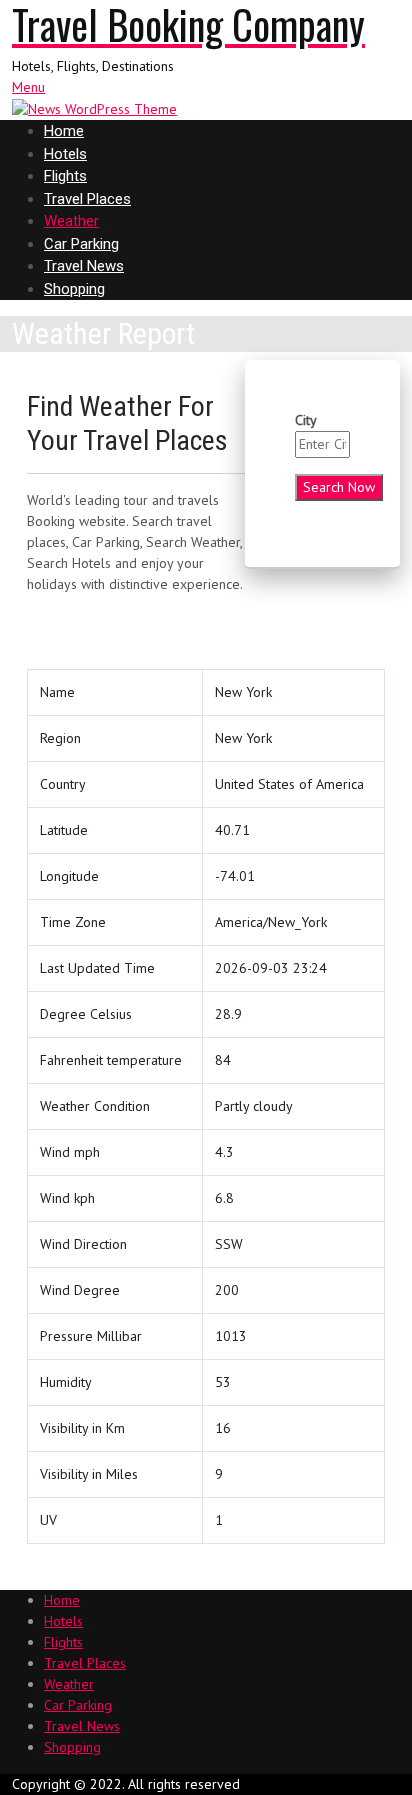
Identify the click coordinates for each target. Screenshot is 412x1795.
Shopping (74, 289)
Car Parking (81, 244)
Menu (28, 87)
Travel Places (87, 199)
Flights (65, 176)
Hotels (65, 154)
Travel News (84, 266)
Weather (71, 221)
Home (64, 131)
